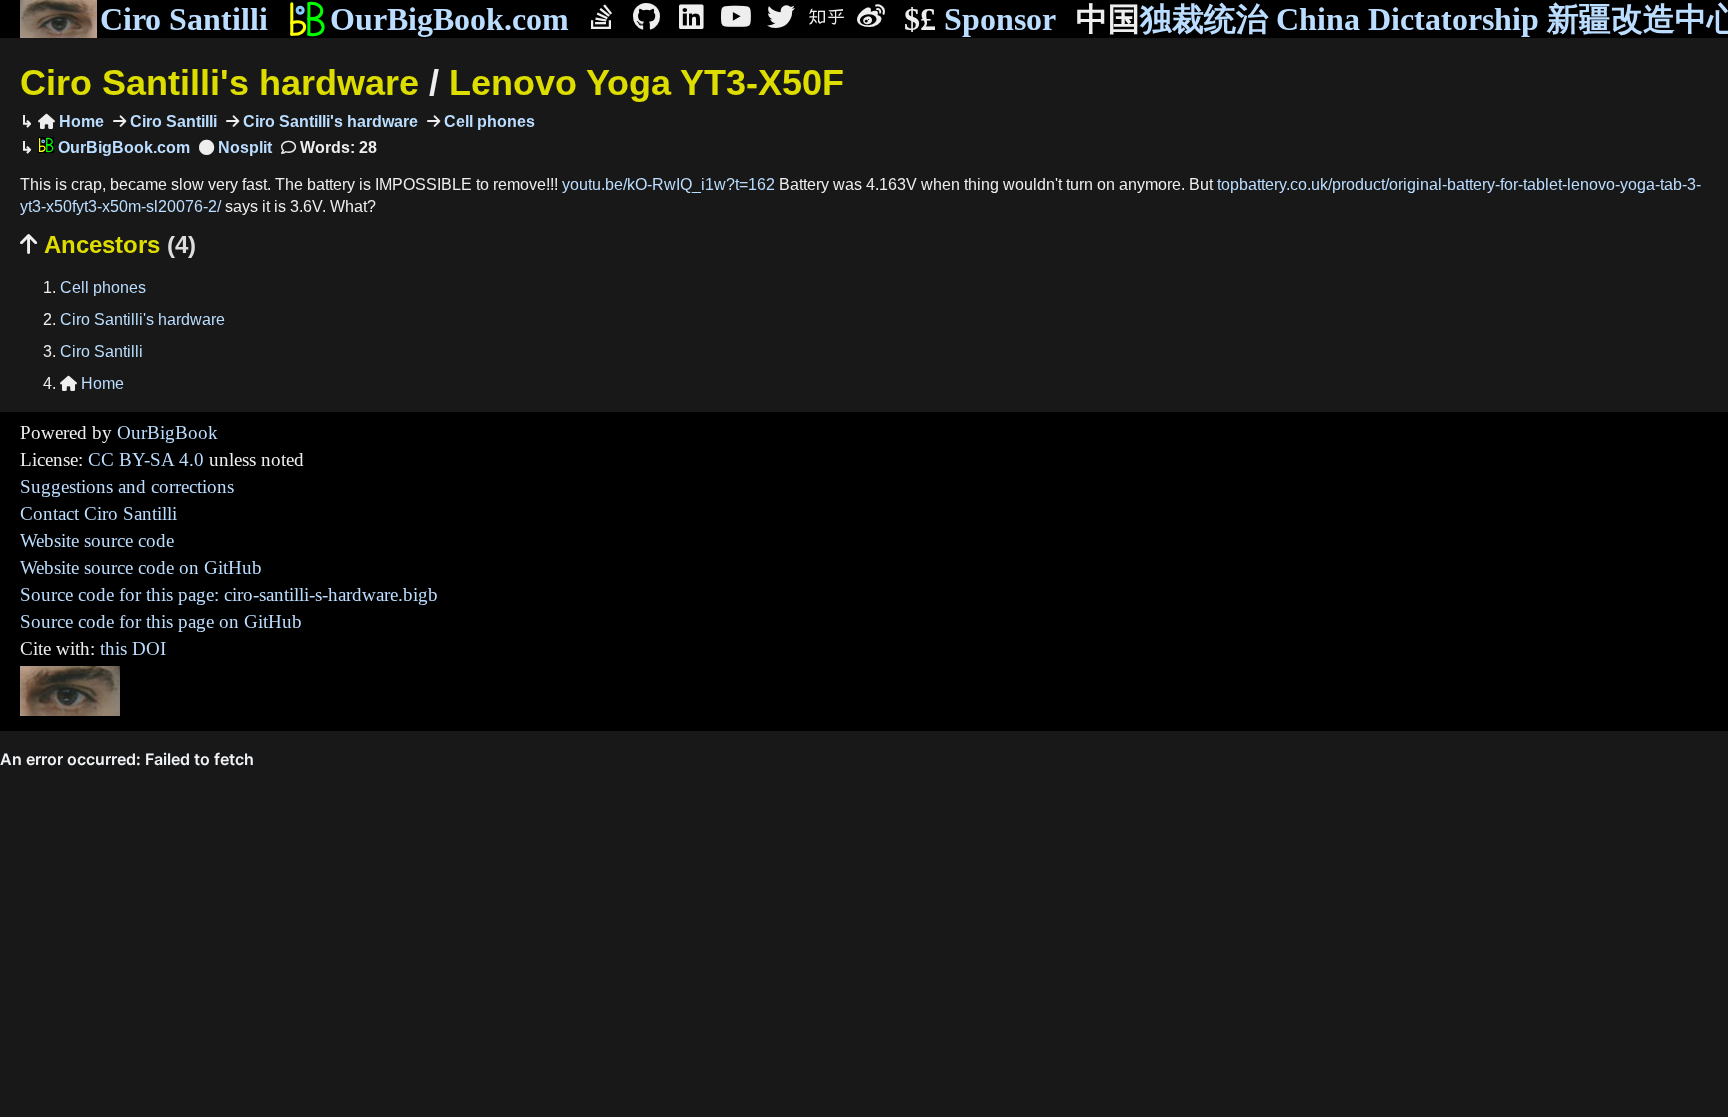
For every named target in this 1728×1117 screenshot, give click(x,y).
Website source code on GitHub (141, 567)
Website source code (97, 540)
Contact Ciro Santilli (98, 513)
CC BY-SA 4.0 (146, 459)
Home (71, 121)
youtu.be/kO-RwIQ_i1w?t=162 (668, 184)
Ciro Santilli (184, 19)
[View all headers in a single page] (235, 147)
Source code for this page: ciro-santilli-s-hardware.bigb (229, 594)
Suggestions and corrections (127, 486)
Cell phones (487, 121)
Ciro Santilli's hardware (219, 82)
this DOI (133, 648)
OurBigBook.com (449, 19)
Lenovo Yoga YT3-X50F (646, 82)
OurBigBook (167, 432)
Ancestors (108, 244)
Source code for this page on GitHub (161, 621)
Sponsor (980, 19)
